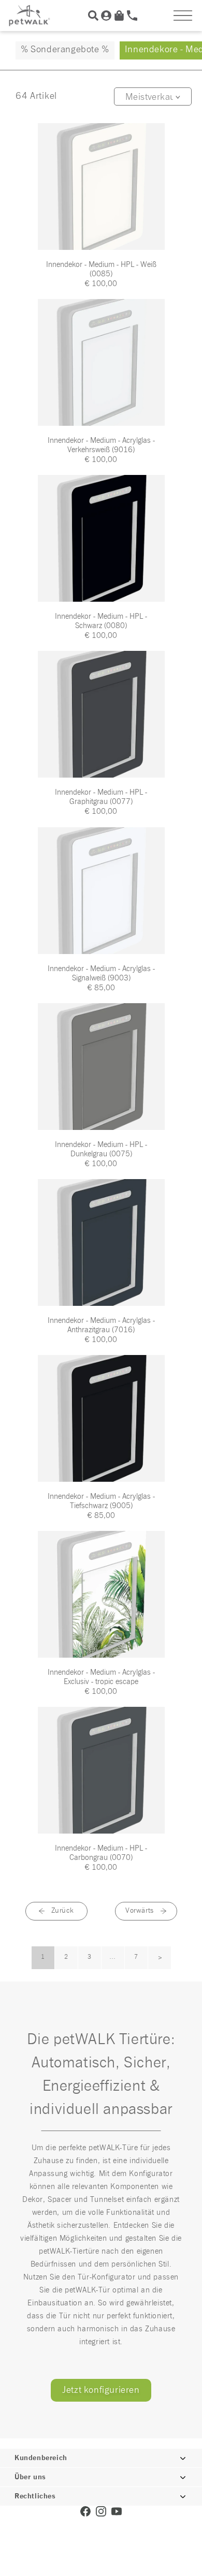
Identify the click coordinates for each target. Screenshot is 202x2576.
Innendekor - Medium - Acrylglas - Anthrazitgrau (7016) (101, 1325)
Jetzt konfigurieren (101, 2390)
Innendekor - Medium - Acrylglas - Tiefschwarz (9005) (101, 1501)
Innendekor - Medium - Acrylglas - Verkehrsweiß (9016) (101, 445)
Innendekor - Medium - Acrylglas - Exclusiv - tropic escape (101, 1677)
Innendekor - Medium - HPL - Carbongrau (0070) (101, 1853)
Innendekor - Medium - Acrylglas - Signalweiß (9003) (101, 973)
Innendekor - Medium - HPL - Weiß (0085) (101, 269)
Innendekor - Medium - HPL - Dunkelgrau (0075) (101, 1149)
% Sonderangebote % (65, 50)
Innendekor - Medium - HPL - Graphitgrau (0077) (101, 797)
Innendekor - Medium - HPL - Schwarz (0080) (101, 621)
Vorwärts (140, 1911)
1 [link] (43, 1957)
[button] (183, 16)
